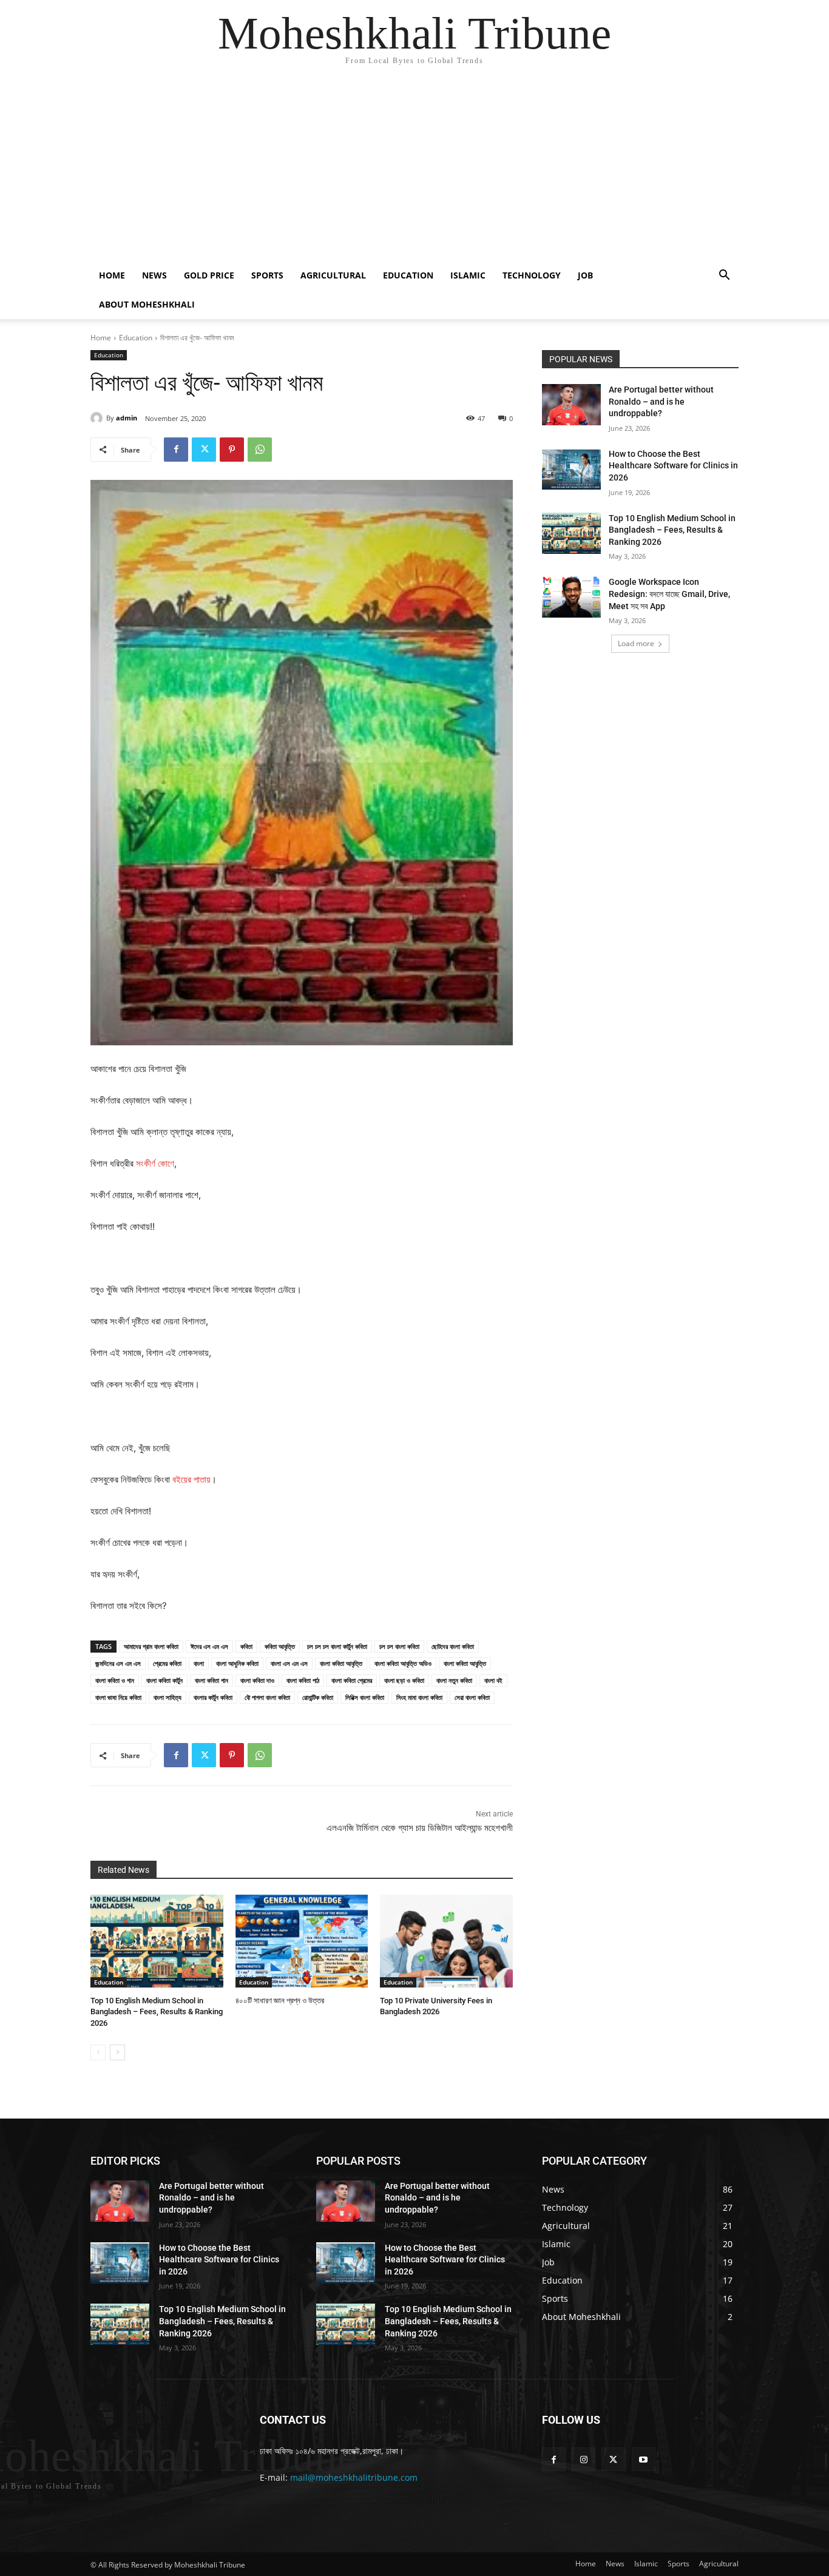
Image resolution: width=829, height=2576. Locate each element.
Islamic (468, 275)
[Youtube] (644, 2459)
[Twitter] (204, 450)
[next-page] (117, 2052)
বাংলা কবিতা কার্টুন (164, 1680)
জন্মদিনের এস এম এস (118, 1663)
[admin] (98, 418)
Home (112, 275)
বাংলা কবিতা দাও (257, 1680)
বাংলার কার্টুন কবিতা (213, 1697)
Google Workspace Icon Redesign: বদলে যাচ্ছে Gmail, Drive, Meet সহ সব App (669, 594)
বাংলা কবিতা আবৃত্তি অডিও (403, 1663)
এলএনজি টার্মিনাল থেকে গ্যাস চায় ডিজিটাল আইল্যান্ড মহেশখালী (420, 1828)
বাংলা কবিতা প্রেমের (352, 1680)
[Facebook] (176, 450)
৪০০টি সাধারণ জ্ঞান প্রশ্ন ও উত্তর (280, 2001)
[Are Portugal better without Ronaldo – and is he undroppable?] (571, 405)
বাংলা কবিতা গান (211, 1680)
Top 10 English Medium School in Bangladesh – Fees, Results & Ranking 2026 (157, 2011)
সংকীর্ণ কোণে (155, 1163)
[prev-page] (98, 2052)
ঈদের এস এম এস (209, 1646)
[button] (724, 276)
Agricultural (333, 275)
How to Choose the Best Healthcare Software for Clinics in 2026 (673, 466)
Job (585, 275)
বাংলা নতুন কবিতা (454, 1680)
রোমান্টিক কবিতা (318, 1697)
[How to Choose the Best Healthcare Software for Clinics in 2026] (571, 469)
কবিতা (246, 1646)
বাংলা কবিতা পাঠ (303, 1680)
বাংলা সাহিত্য (167, 1697)
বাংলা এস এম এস (289, 1663)
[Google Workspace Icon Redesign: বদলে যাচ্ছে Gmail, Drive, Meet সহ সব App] (571, 597)
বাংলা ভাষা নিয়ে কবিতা (118, 1697)
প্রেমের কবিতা (167, 1663)
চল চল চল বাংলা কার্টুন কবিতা (337, 1646)
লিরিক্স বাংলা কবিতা (365, 1697)
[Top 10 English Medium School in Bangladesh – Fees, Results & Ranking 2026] (157, 1941)
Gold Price (209, 275)
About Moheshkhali (147, 304)
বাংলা (199, 1663)
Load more (636, 643)
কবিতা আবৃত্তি (280, 1646)
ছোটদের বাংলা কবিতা (453, 1646)
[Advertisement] (414, 170)
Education (408, 275)
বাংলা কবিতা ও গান (115, 1680)
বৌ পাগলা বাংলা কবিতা (267, 1697)
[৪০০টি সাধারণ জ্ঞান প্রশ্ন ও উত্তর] (302, 1941)
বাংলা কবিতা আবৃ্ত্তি (465, 1663)
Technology (532, 275)
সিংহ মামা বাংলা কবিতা (419, 1697)
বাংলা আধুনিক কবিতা (237, 1663)
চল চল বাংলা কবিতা (399, 1646)
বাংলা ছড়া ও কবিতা (404, 1680)
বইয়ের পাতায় (191, 1479)
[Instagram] (584, 2459)
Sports (267, 275)
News (154, 275)
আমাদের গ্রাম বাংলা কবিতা (151, 1646)
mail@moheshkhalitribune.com (354, 2477)
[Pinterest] (232, 450)
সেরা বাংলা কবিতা (472, 1697)
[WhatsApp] (260, 450)
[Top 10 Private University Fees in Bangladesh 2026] (446, 1941)
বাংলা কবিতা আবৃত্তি (341, 1663)
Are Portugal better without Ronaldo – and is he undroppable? (661, 401)
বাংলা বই (493, 1680)
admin (127, 418)
